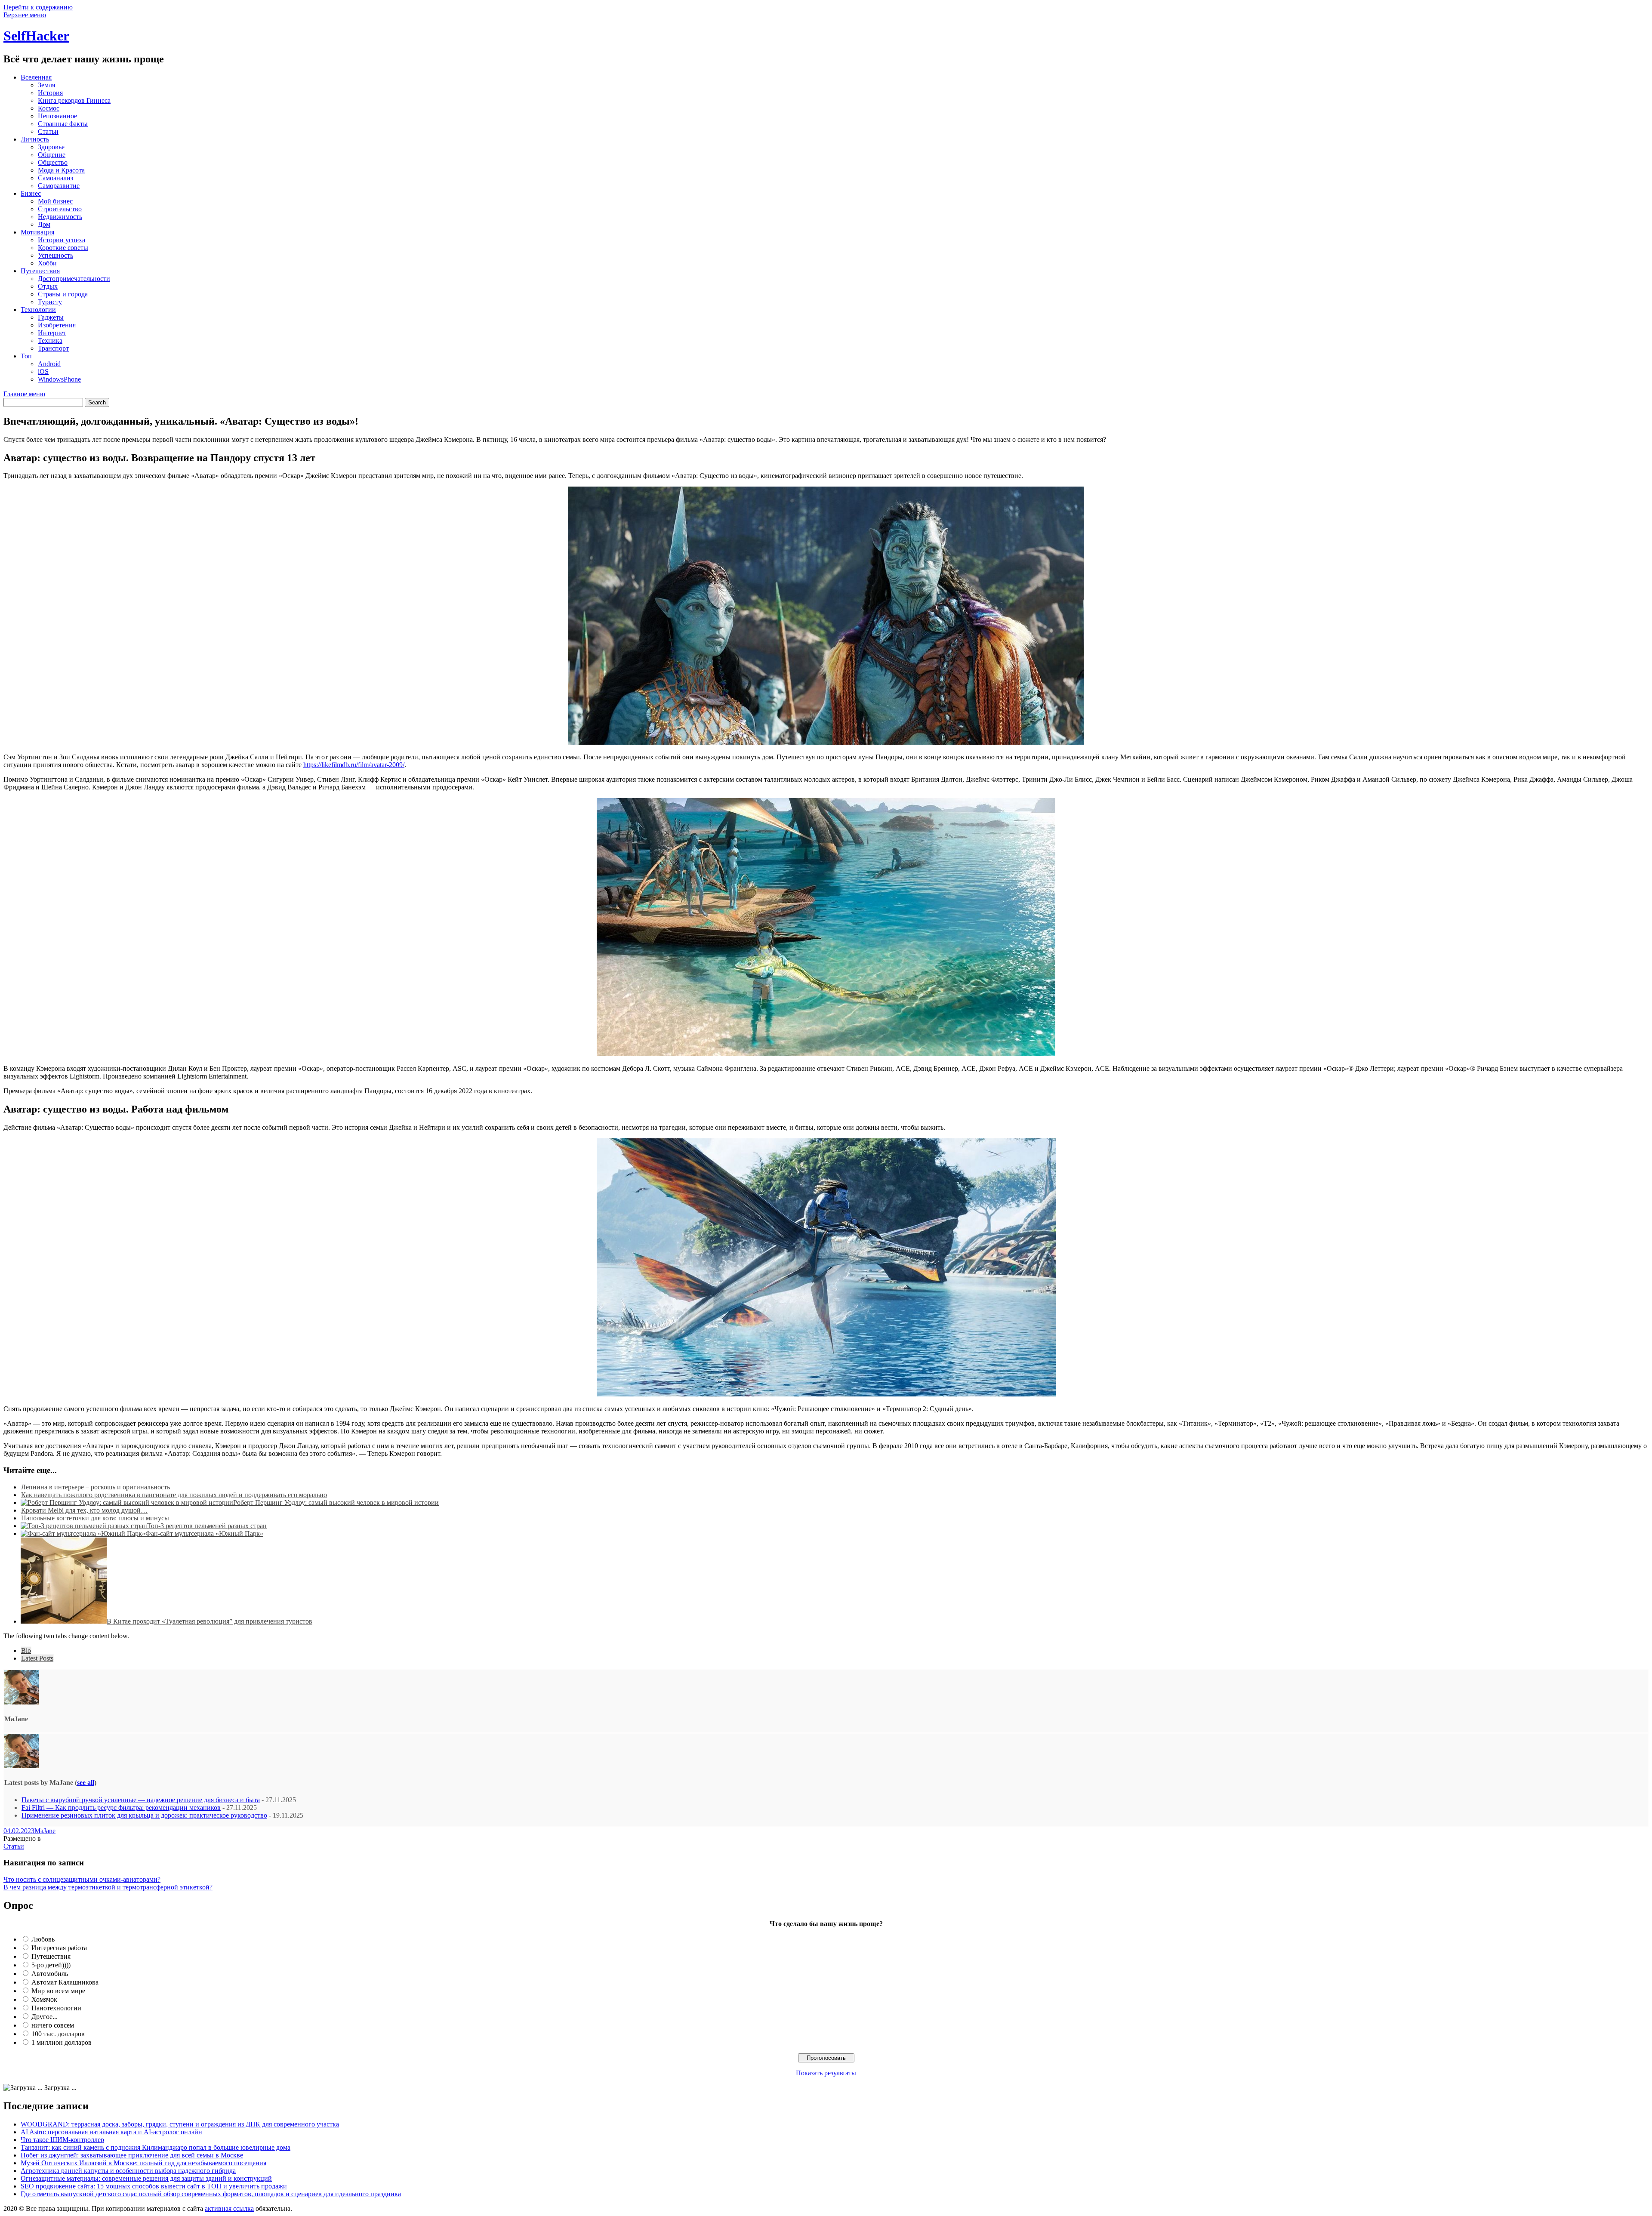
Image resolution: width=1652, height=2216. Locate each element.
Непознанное (57, 116)
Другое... (45, 2017)
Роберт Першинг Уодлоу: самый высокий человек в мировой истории (336, 1503)
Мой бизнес (55, 201)
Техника (50, 341)
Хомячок (44, 1999)
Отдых (48, 286)
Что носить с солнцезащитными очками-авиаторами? (82, 1879)
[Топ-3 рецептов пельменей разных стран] (84, 1526)
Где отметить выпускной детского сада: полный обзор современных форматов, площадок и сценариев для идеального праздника (211, 2194)
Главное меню (24, 394)
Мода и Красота (61, 170)
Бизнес (31, 193)
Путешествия (40, 271)
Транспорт (53, 348)
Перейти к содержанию (38, 7)
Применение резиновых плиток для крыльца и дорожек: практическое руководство (144, 1815)
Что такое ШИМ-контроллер (62, 2140)
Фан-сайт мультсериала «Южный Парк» (204, 1533)
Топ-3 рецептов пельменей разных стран (207, 1526)
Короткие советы (63, 248)
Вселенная (36, 77)
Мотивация (37, 232)
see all (86, 1783)
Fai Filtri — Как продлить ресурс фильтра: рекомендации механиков (121, 1808)
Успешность (55, 255)
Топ (26, 356)
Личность (35, 139)
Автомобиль (50, 1974)
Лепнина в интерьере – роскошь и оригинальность (96, 1487)
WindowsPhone (59, 379)
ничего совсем (53, 2025)
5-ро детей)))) (51, 1965)
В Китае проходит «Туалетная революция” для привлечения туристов (210, 1621)
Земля (46, 85)
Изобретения (57, 325)
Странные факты (63, 124)
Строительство (60, 209)
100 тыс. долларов (58, 2034)
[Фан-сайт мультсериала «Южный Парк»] (83, 1533)
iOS (43, 371)
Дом (44, 224)
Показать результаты (826, 2073)
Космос (49, 108)
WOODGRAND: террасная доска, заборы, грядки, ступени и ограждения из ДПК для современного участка (180, 2124)
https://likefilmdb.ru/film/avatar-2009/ (354, 765)
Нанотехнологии (56, 2008)
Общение (52, 155)
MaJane (45, 1831)
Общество (53, 162)
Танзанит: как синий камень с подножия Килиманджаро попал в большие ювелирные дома (156, 2147)
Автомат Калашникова (65, 1982)
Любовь (43, 1939)
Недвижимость (60, 217)
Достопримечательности (74, 279)
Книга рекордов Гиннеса (74, 100)
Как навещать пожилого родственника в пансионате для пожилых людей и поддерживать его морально (174, 1495)
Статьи (48, 131)
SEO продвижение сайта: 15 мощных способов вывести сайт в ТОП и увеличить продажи (154, 2186)
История (50, 93)
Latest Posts (37, 1658)
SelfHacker (36, 36)
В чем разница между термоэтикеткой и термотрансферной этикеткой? (108, 1887)
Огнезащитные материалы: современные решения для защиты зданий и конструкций (146, 2178)
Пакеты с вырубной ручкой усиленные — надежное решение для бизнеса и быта (141, 1800)
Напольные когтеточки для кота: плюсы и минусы (95, 1518)
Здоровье (51, 147)
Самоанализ (55, 178)
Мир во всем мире (58, 1991)
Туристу (50, 302)
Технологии (38, 310)
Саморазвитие (59, 186)
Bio (26, 1650)
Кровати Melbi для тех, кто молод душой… (84, 1510)
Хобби (47, 263)
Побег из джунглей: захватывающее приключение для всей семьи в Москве (132, 2155)
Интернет (52, 333)
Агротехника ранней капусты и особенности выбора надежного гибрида (128, 2171)
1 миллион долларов (62, 2042)
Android (49, 364)
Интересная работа (59, 1948)
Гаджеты (51, 317)
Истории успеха (62, 240)
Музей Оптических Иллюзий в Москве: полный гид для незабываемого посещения (143, 2163)
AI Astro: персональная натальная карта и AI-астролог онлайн (111, 2132)
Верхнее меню (25, 15)
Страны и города (63, 294)
